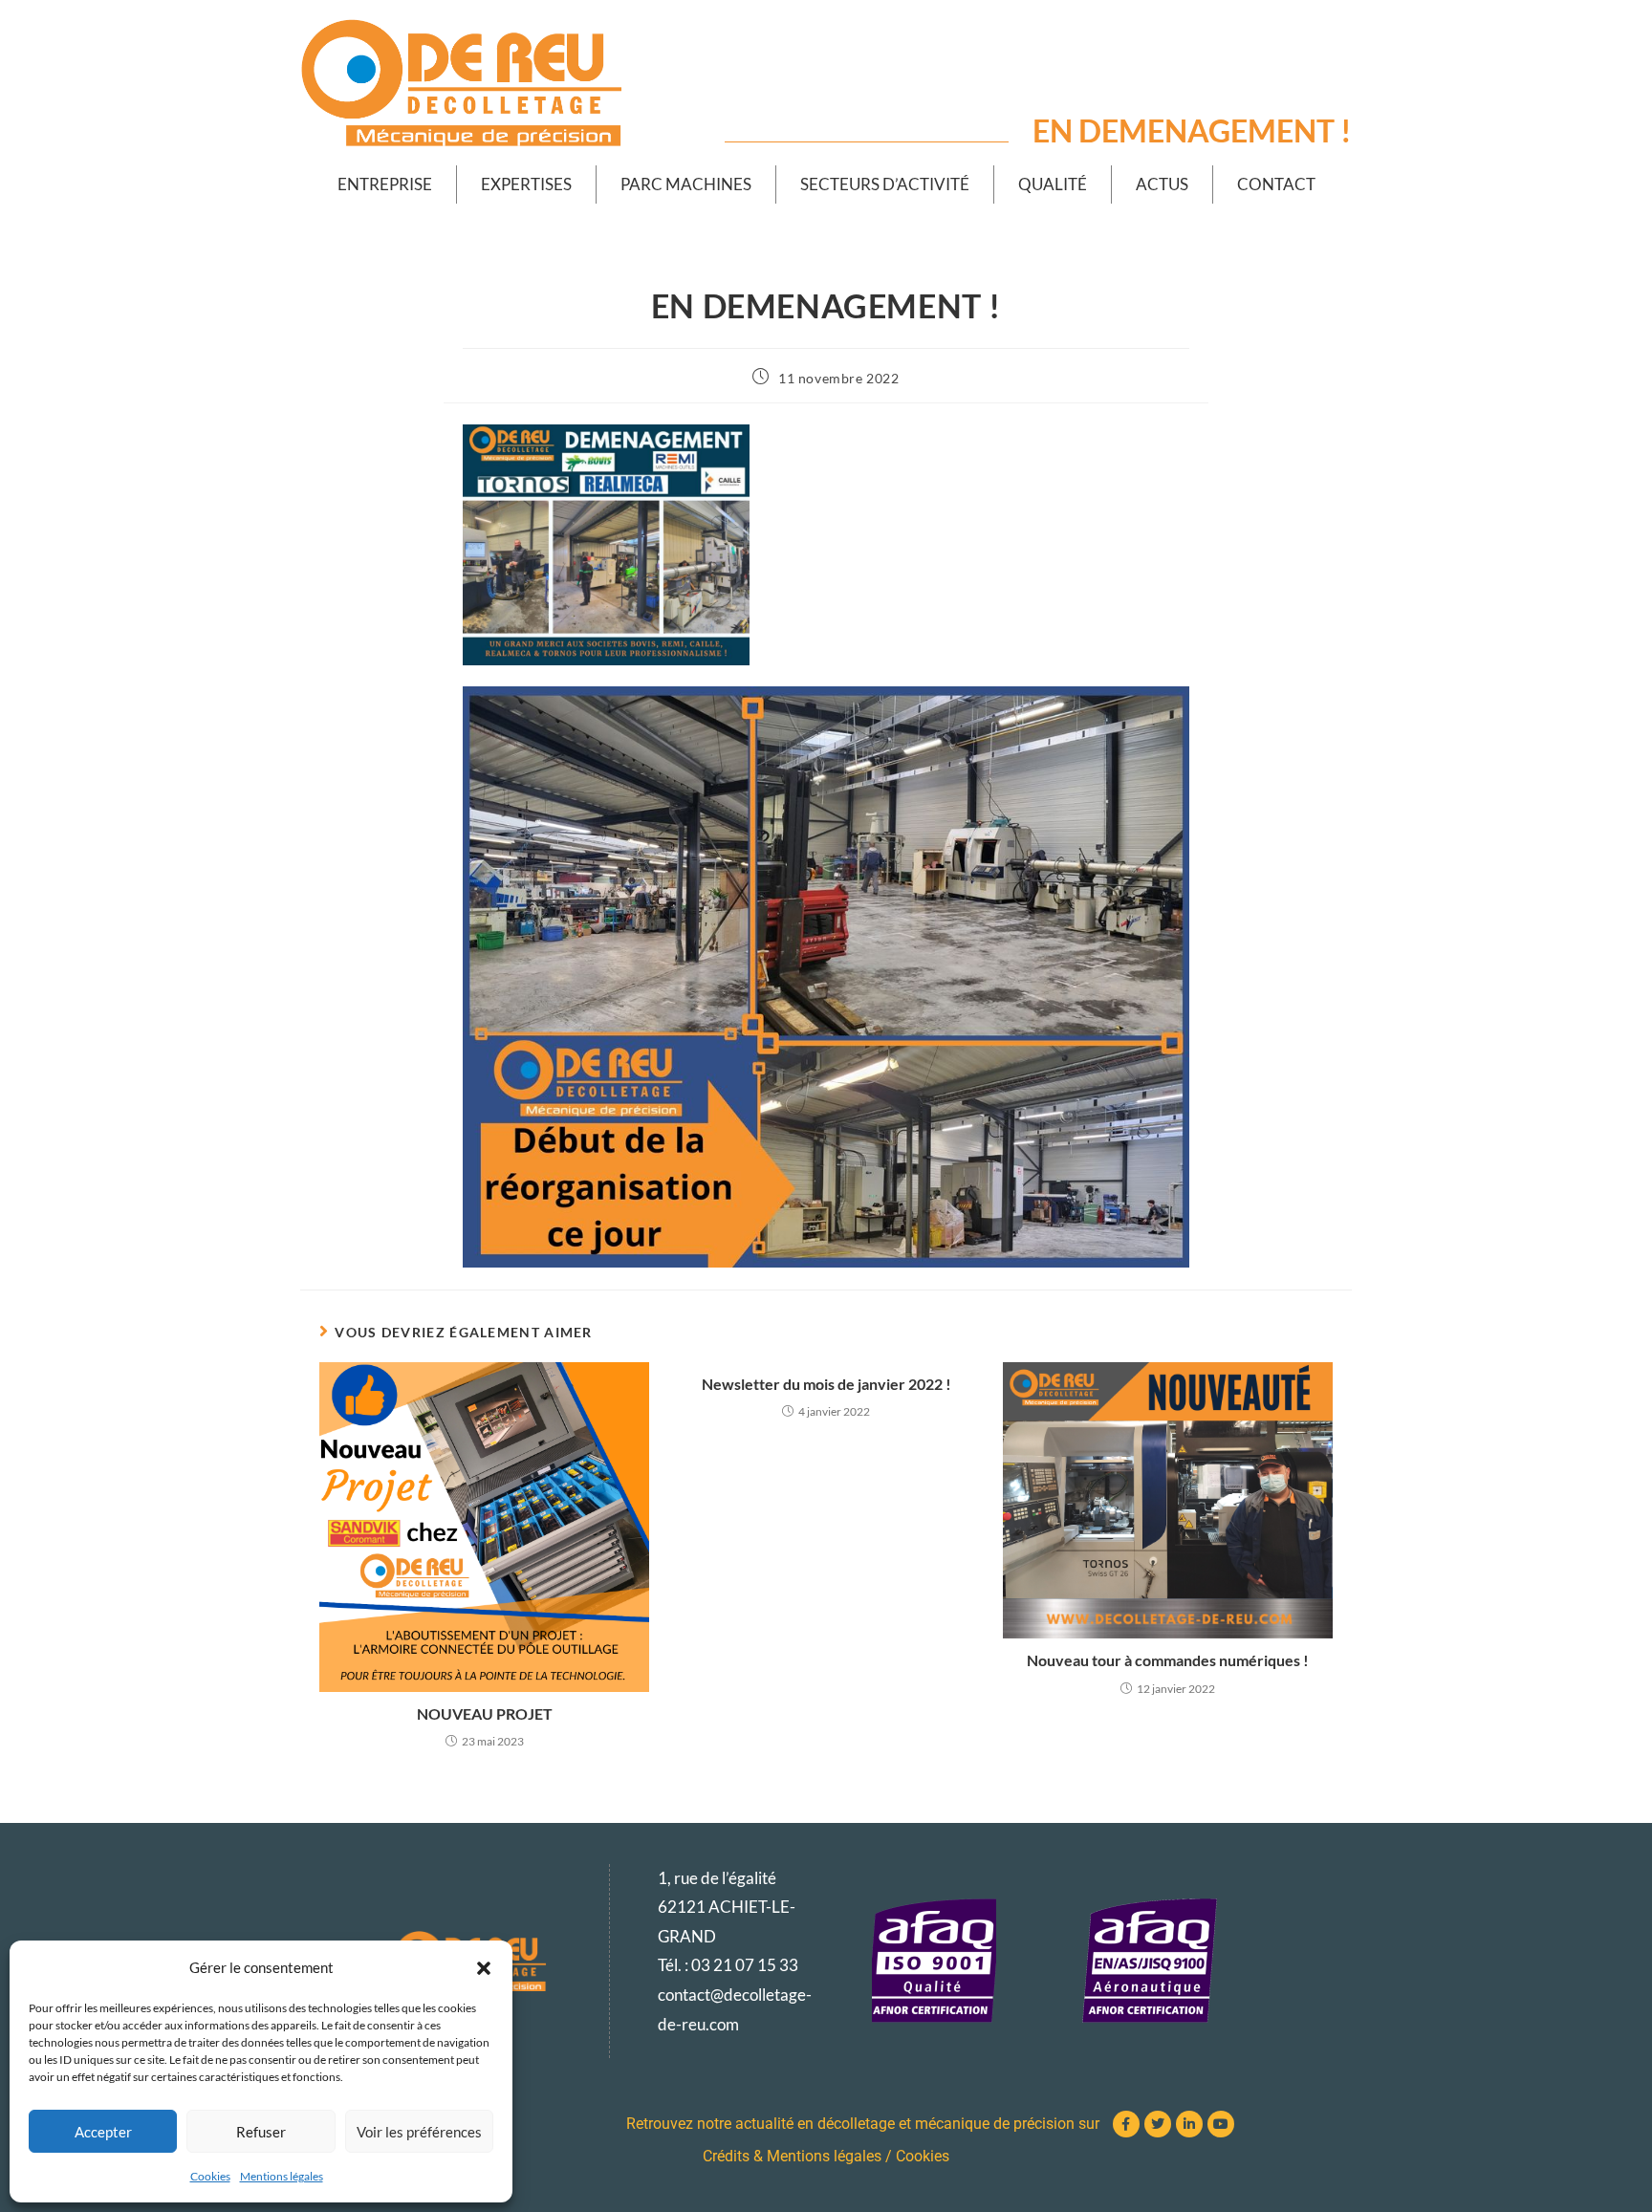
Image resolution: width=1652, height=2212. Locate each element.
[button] (484, 1968)
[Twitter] (1158, 2124)
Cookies (210, 2176)
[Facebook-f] (1126, 2124)
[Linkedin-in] (1189, 2124)
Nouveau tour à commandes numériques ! (1168, 1660)
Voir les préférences (419, 2132)
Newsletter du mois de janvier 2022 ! (826, 1384)
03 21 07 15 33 (745, 1965)
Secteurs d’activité (885, 184)
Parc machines (686, 184)
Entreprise (385, 184)
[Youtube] (1221, 2124)
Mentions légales (282, 2176)
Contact (1276, 184)
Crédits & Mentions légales (792, 2156)
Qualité (1053, 184)
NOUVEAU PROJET (485, 1713)
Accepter (103, 2132)
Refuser (261, 2132)
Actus (1162, 184)
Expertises (526, 184)
